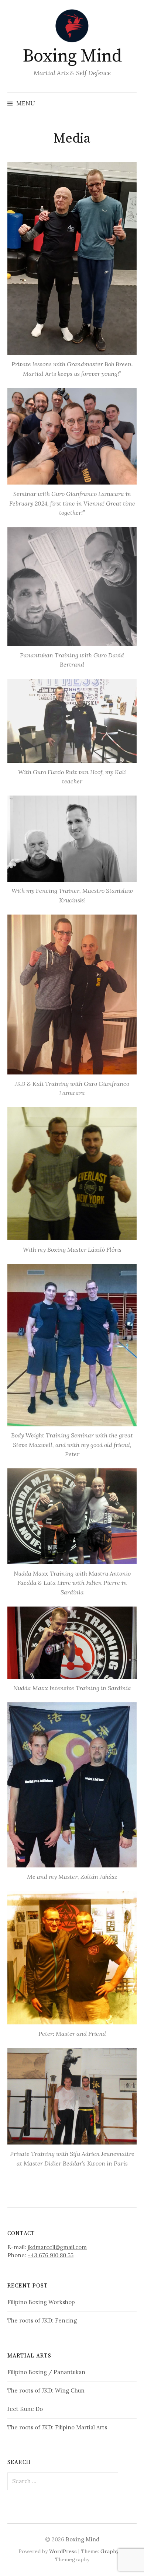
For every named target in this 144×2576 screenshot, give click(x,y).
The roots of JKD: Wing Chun (46, 2390)
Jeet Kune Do (25, 2409)
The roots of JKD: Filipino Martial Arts (57, 2427)
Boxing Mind (72, 56)
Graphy (109, 2551)
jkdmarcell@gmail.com (57, 2247)
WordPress (63, 2551)
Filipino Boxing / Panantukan (46, 2372)
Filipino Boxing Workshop (41, 2302)
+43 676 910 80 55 (51, 2255)
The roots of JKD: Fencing (42, 2320)
